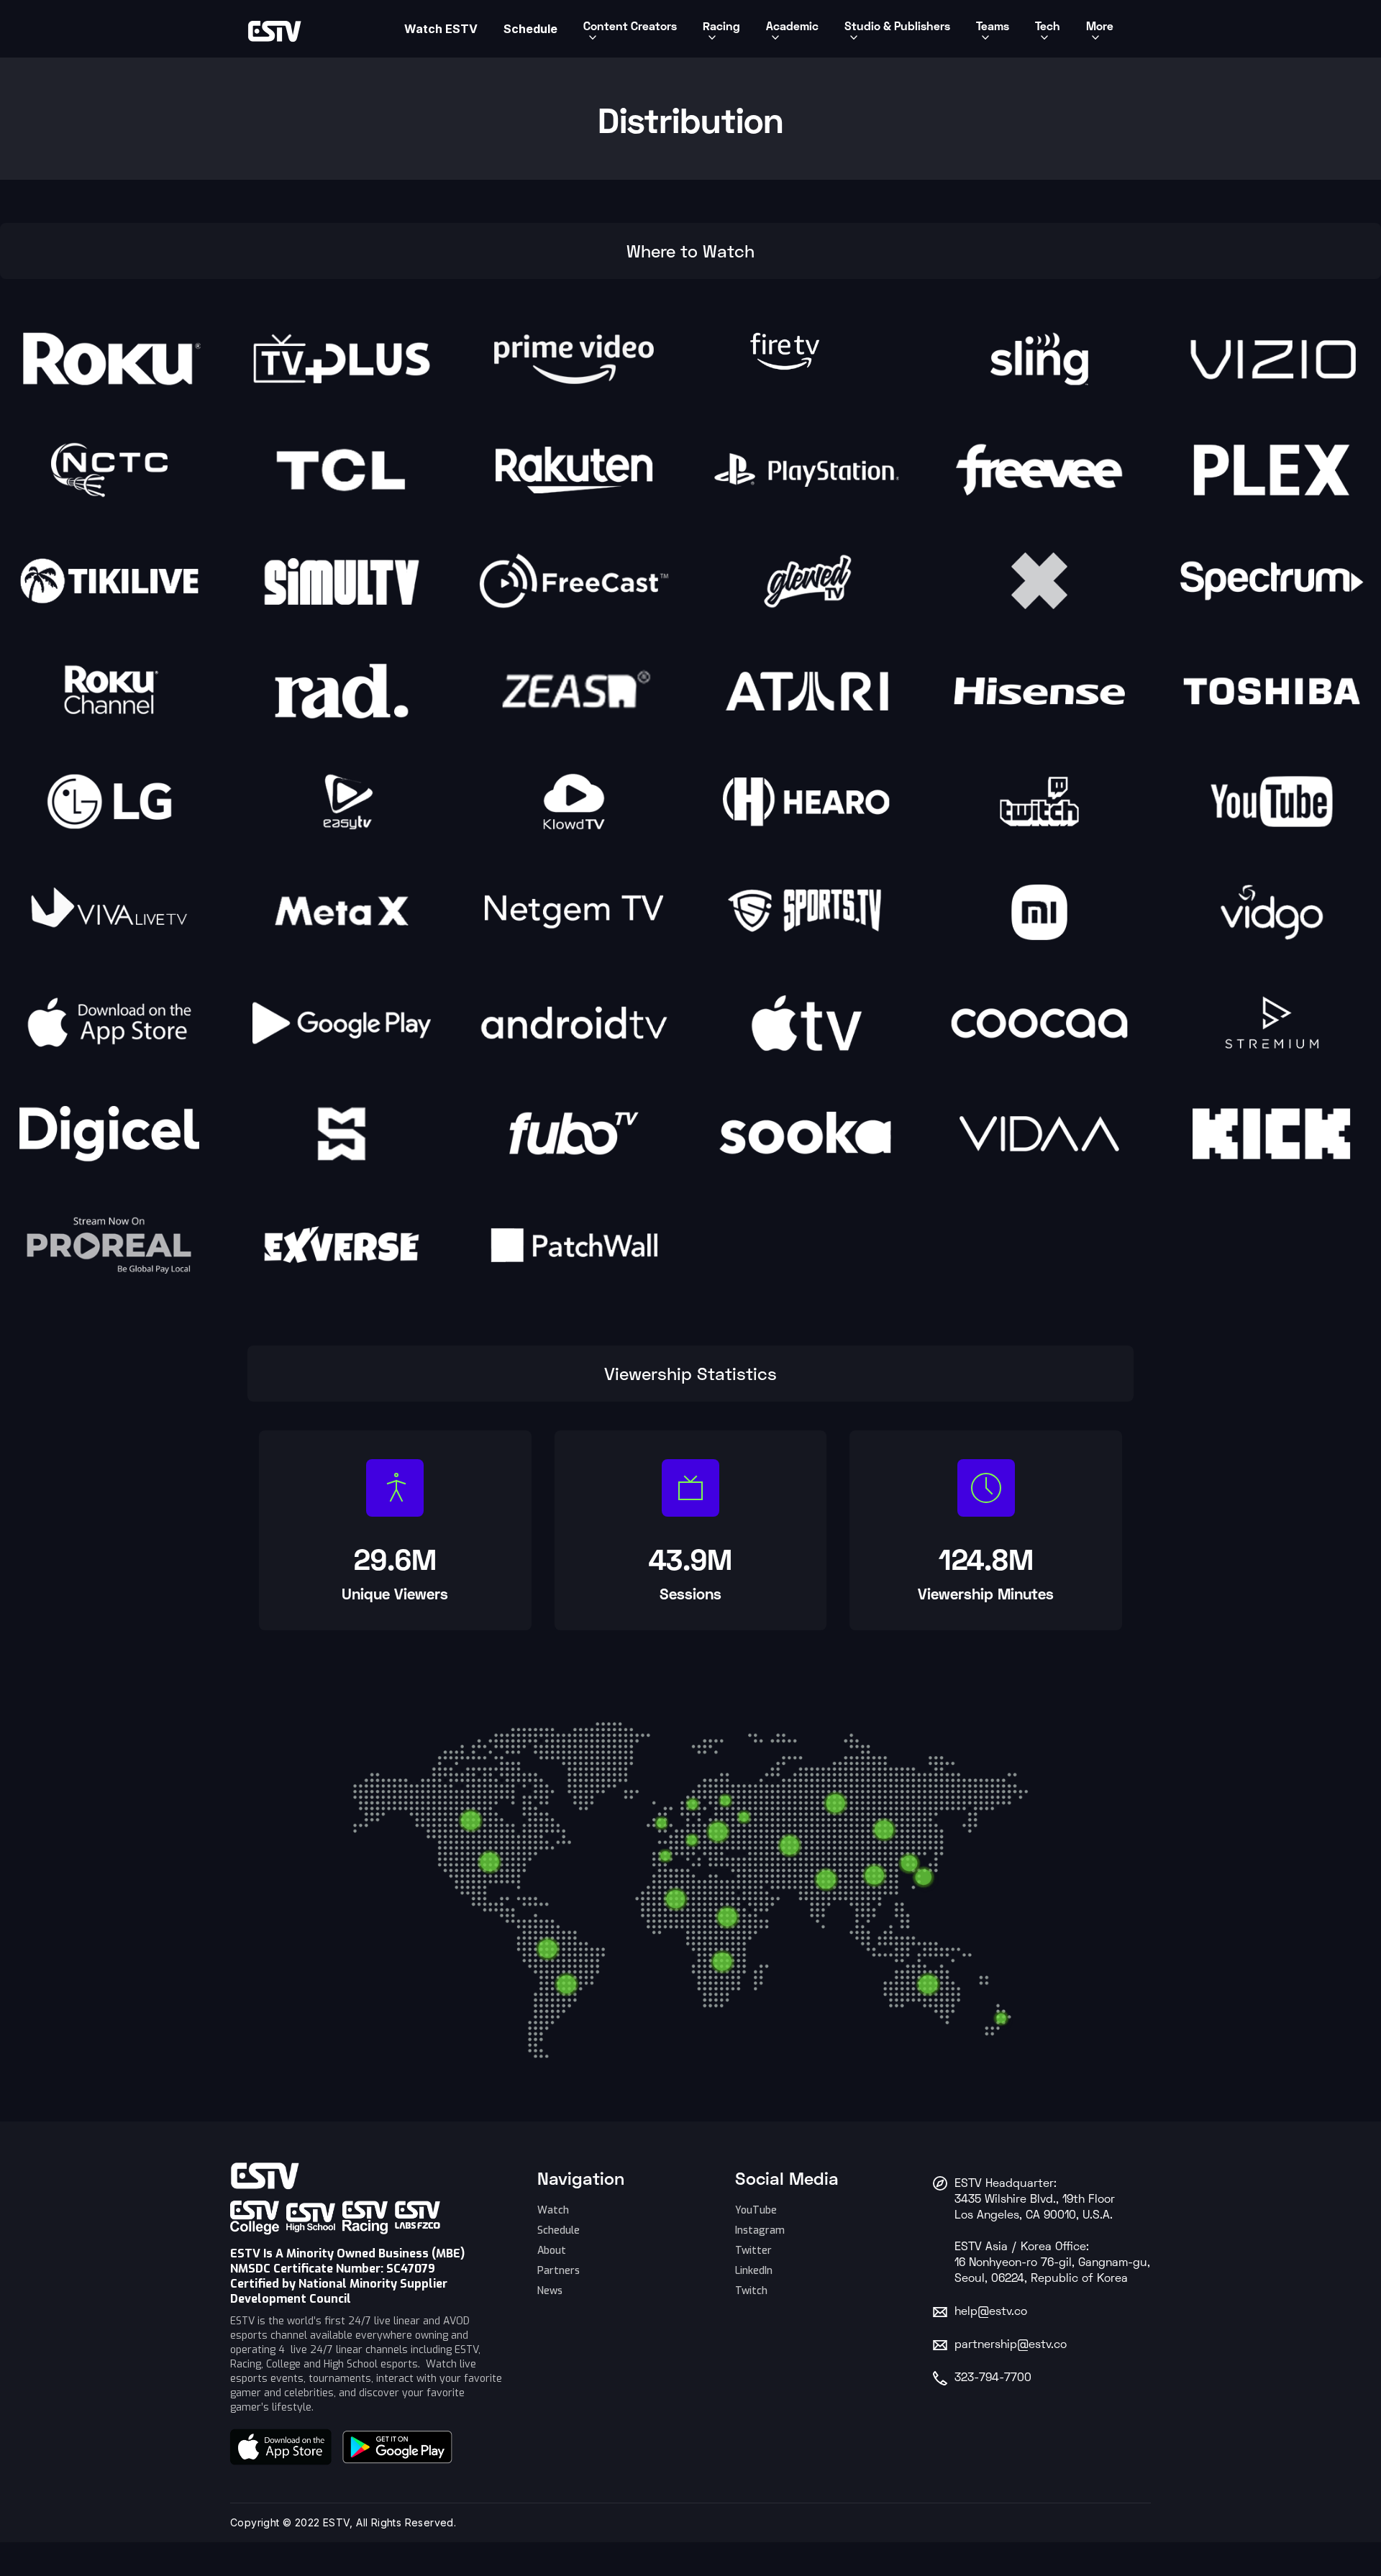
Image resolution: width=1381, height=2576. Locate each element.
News (550, 2291)
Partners (559, 2271)
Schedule (559, 2230)
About (552, 2251)
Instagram (760, 2230)
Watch (553, 2210)
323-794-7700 (993, 2378)
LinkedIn (754, 2271)
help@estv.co (991, 2312)
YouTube (756, 2210)
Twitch (751, 2291)
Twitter (753, 2251)
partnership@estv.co (1011, 2345)
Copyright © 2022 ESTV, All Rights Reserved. (343, 2522)
